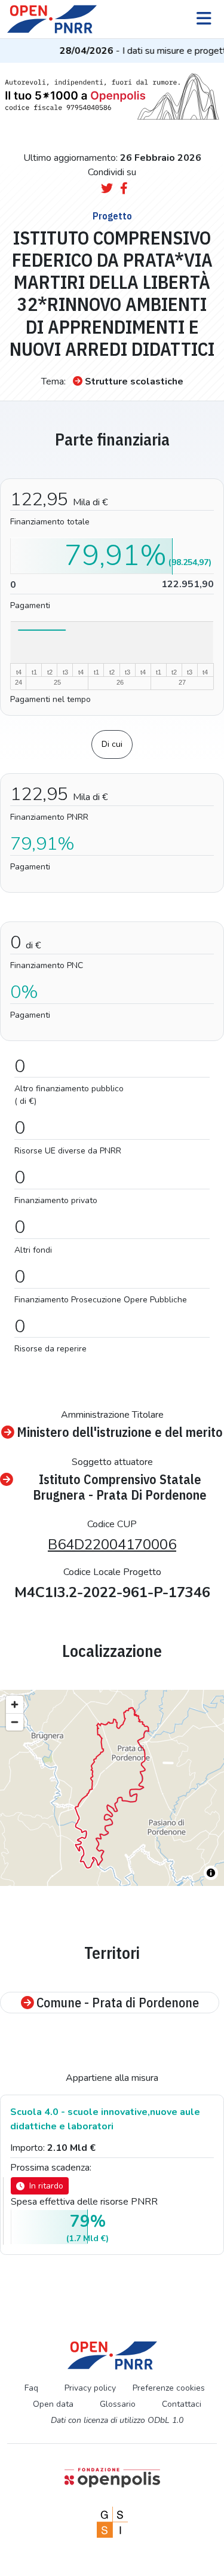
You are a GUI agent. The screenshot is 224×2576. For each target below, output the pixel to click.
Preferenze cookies (169, 2388)
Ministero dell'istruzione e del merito (120, 1432)
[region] (112, 1788)
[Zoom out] (15, 1722)
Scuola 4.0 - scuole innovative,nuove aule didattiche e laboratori (105, 2119)
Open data (53, 2404)
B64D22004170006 (112, 1545)
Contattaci (182, 2404)
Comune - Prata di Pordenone (118, 2003)
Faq (31, 2388)
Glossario (118, 2404)
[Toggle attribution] (211, 1873)
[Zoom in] (15, 1704)
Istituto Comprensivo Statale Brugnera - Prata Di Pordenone (120, 1487)
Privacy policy (90, 2388)
